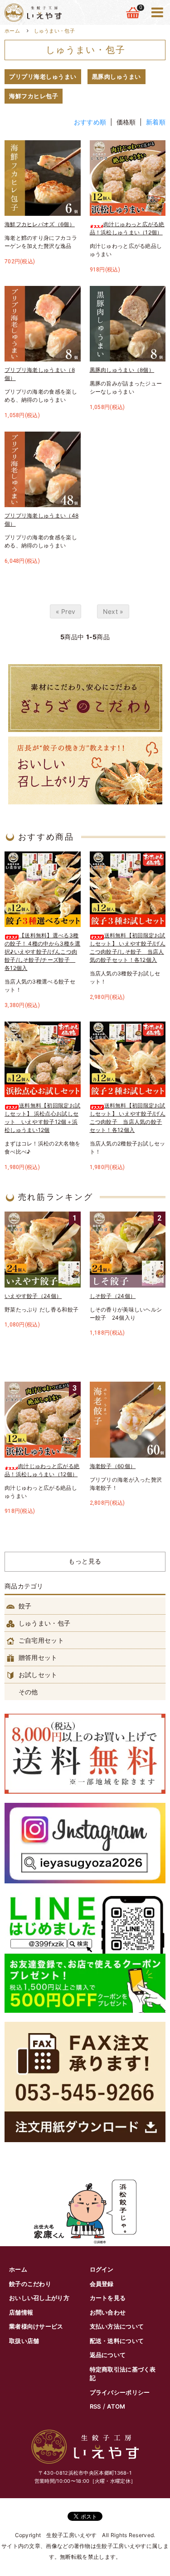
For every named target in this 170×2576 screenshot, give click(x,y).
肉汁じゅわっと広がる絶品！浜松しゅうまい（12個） (127, 228)
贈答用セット (37, 1657)
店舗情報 (21, 2312)
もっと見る (85, 1561)
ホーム (12, 31)
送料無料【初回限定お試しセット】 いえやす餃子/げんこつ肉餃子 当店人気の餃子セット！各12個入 (128, 1118)
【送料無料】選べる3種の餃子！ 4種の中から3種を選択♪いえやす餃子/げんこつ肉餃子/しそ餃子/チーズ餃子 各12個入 (43, 952)
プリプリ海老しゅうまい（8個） (40, 374)
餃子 (24, 1606)
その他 (27, 1692)
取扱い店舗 (24, 2341)
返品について (108, 2355)
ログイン (102, 2269)
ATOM (116, 2406)
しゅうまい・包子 (54, 31)
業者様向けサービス (36, 2326)
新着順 (156, 122)
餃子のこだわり (30, 2284)
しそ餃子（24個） (113, 1296)
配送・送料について (117, 2341)
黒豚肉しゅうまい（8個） (122, 370)
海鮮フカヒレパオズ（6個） (40, 224)
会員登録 (102, 2284)
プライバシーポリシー (120, 2392)
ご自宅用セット (40, 1640)
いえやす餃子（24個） (33, 1296)
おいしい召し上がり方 (39, 2298)
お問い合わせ (108, 2312)
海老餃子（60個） (113, 1466)
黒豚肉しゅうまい (117, 76)
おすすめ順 (90, 122)
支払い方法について (117, 2326)
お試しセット (37, 1675)
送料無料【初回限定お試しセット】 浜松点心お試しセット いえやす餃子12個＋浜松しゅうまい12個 (42, 1118)
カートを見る (108, 2298)
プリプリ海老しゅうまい (43, 76)
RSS (95, 2406)
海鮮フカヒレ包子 (34, 96)
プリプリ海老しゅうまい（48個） (41, 520)
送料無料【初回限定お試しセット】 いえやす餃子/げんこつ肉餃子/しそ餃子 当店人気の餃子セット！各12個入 (128, 948)
